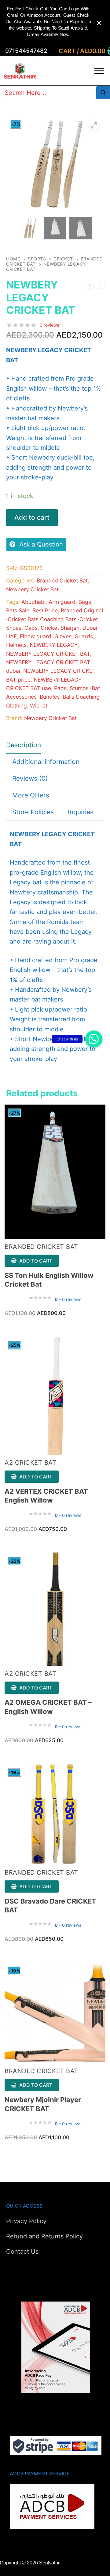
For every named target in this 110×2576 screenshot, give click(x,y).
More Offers (31, 795)
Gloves (63, 636)
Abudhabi (33, 602)
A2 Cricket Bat (30, 1463)
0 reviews (49, 325)
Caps (31, 628)
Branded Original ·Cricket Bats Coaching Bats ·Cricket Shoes (55, 619)
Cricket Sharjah (60, 628)
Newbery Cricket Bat (32, 589)
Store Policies (33, 812)
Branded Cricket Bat (62, 580)
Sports (37, 259)
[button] (94, 1039)
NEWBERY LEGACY (54, 645)
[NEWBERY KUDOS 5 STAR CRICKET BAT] (101, 287)
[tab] (24, 745)
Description (24, 745)
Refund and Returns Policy (44, 2236)
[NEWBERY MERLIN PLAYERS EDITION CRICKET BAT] (90, 287)
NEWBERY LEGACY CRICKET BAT (48, 654)
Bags (85, 602)
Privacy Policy (26, 2221)
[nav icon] (99, 71)
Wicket (39, 706)
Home (13, 259)
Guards (84, 636)
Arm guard (62, 602)
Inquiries (81, 812)
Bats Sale (18, 610)
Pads (60, 688)
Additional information (46, 762)
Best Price (45, 610)
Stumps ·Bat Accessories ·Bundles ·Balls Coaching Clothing (53, 697)
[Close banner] (99, 23)
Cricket (63, 259)
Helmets (16, 645)
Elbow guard (36, 636)
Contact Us (22, 2252)
